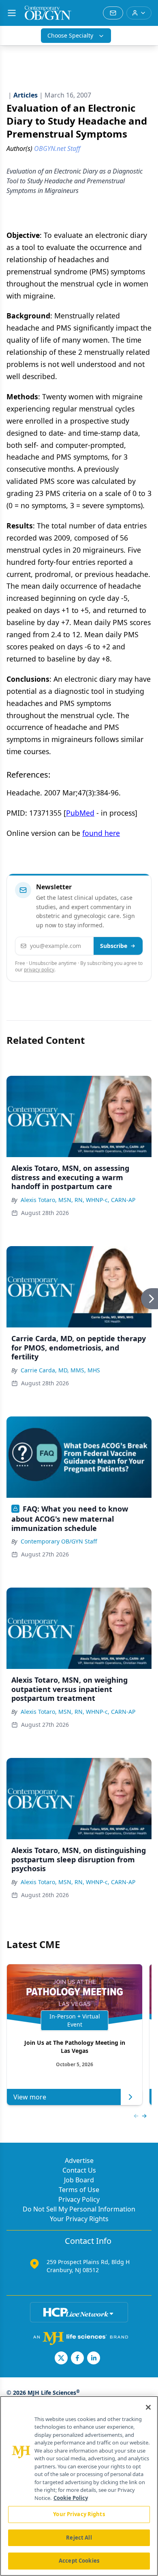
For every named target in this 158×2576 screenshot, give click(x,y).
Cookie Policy (71, 2498)
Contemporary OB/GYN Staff (59, 1541)
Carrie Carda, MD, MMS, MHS (60, 1370)
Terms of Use (79, 2190)
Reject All (79, 2538)
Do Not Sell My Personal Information (79, 2209)
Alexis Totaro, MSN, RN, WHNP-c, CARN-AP (78, 1200)
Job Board (79, 2180)
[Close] (148, 2407)
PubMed (80, 813)
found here (101, 833)
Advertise (79, 2160)
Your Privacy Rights (79, 2219)
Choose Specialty (70, 35)
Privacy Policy (79, 2199)
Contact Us (79, 2170)
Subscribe (114, 946)
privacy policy (39, 970)
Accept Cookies (79, 2561)
